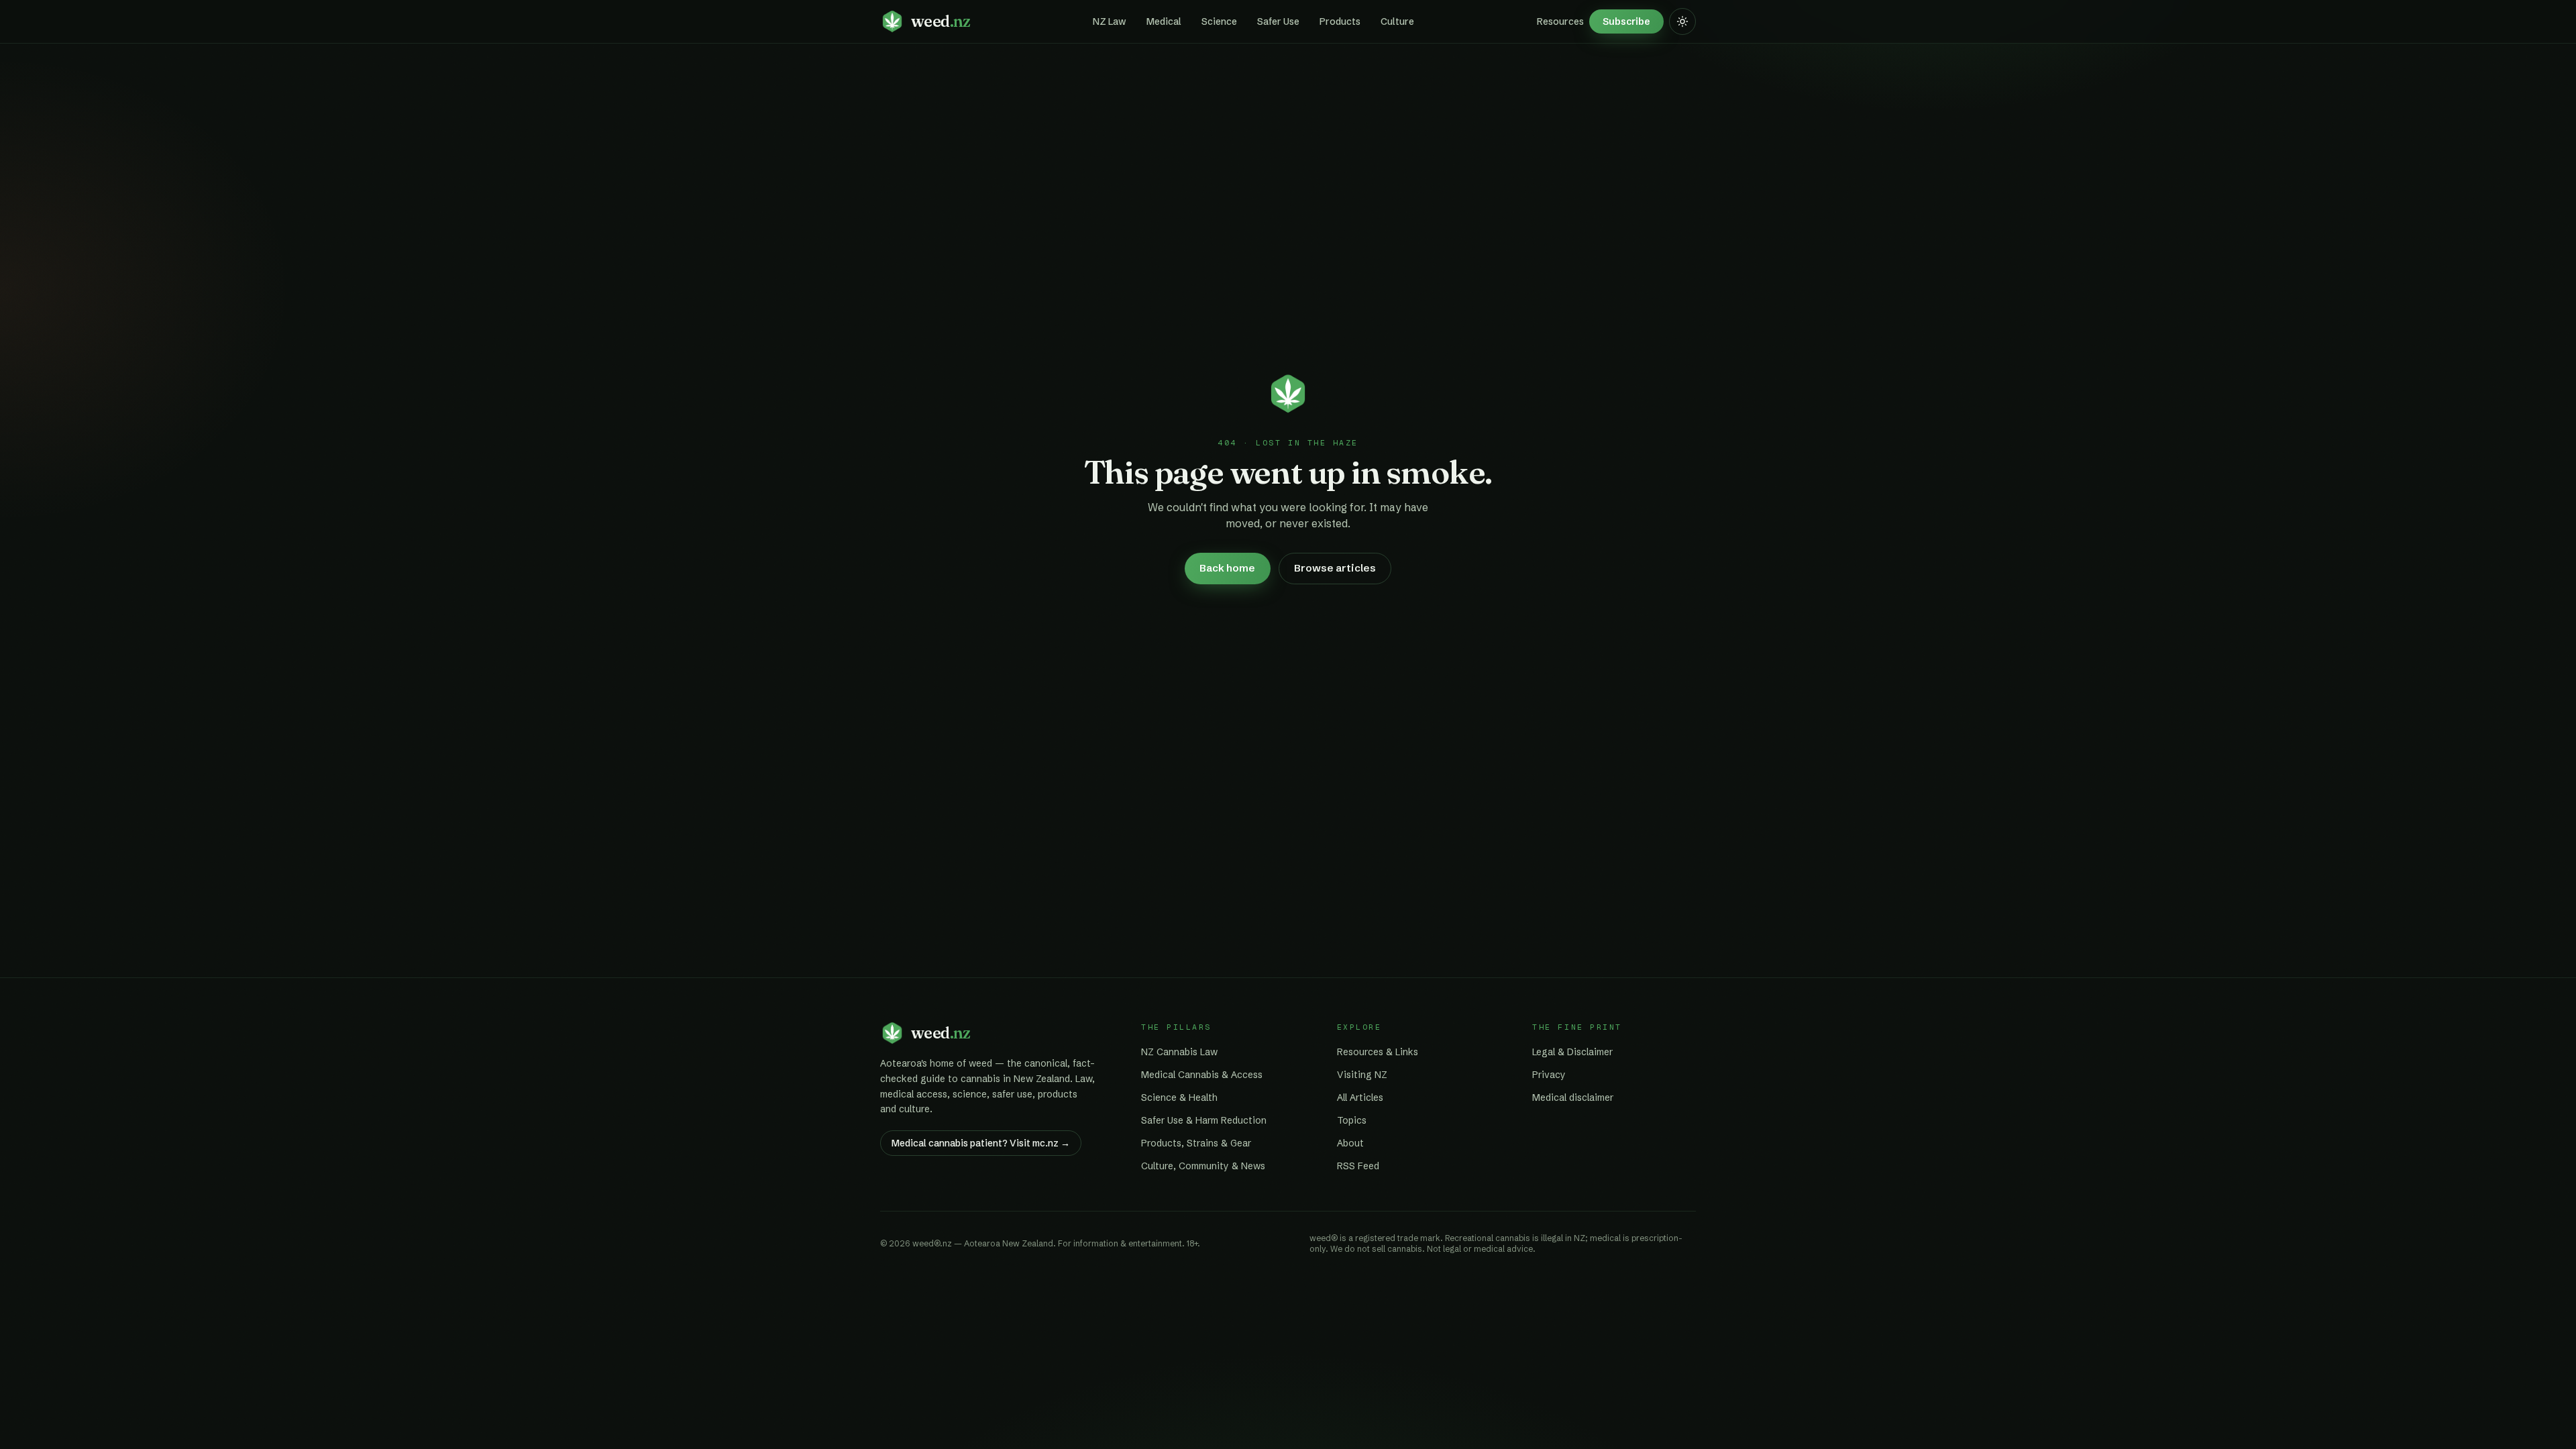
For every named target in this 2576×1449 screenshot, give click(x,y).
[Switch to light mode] (1682, 21)
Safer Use (1278, 21)
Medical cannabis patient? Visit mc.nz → (981, 1143)
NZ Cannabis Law (1179, 1052)
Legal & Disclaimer (1572, 1052)
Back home (1227, 568)
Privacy (1549, 1075)
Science (1219, 21)
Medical (1164, 21)
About (1350, 1143)
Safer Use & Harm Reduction (1204, 1120)
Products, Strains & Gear (1196, 1143)
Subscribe (1626, 21)
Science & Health (1179, 1097)
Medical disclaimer (1573, 1097)
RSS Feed (1358, 1166)
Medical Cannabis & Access (1202, 1075)
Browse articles (1335, 568)
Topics (1352, 1120)
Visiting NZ (1362, 1075)
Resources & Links (1378, 1052)
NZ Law (1110, 21)
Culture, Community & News (1203, 1166)
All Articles (1360, 1097)
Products (1340, 21)
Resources (1560, 21)
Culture (1397, 21)
